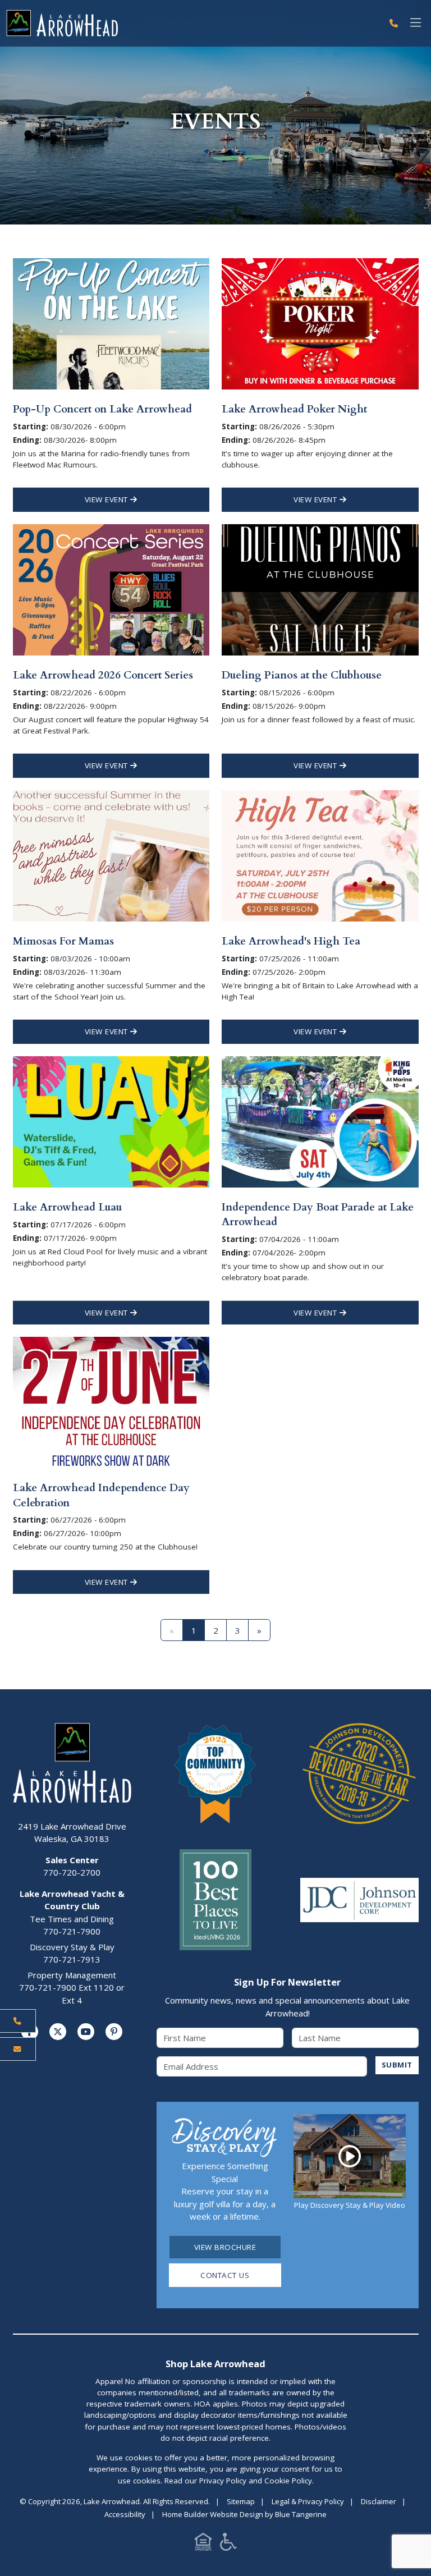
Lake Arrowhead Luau (67, 1207)
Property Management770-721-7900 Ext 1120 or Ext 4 (72, 1988)
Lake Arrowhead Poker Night (294, 409)
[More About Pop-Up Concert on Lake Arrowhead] (111, 323)
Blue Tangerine (301, 2514)
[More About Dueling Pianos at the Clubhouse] (320, 589)
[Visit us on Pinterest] (114, 2032)
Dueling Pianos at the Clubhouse (302, 675)
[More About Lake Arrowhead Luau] (111, 1121)
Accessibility (125, 2514)
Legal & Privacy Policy (308, 2501)
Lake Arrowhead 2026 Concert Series (103, 675)
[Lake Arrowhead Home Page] (191, 23)
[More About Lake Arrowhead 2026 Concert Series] (111, 589)
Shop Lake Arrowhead (215, 2364)
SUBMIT (397, 2065)
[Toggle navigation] (416, 23)
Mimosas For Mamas (63, 941)
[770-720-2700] (394, 23)
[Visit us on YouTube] (86, 2032)
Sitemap (241, 2501)
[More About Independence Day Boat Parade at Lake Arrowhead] (320, 1121)
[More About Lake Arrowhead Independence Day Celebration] (111, 1401)
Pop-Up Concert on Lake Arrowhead (102, 409)
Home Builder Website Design (213, 2514)
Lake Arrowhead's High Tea (291, 941)
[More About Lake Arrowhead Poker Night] (320, 323)
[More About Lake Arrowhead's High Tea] (320, 855)
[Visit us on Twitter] (58, 2032)
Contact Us (225, 2275)
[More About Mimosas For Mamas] (111, 855)
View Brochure (225, 2247)
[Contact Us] (18, 2049)
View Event (108, 499)
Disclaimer (379, 2501)
